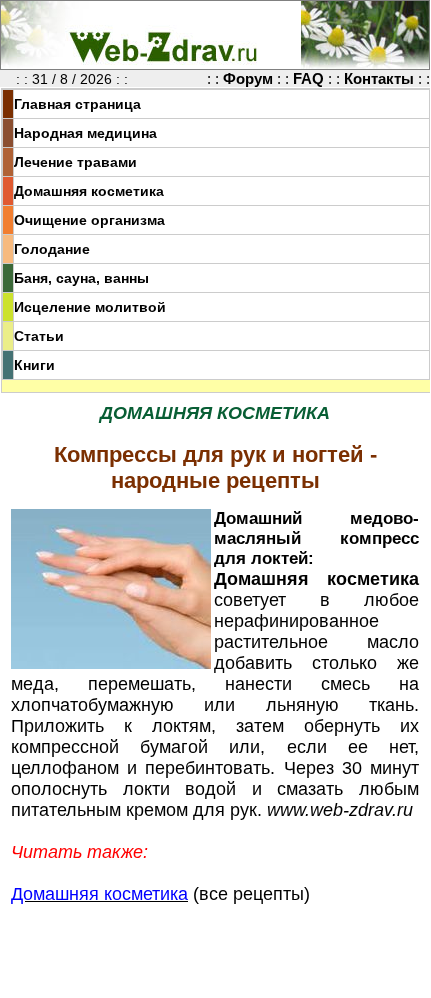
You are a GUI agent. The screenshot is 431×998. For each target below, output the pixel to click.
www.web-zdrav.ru (340, 810)
